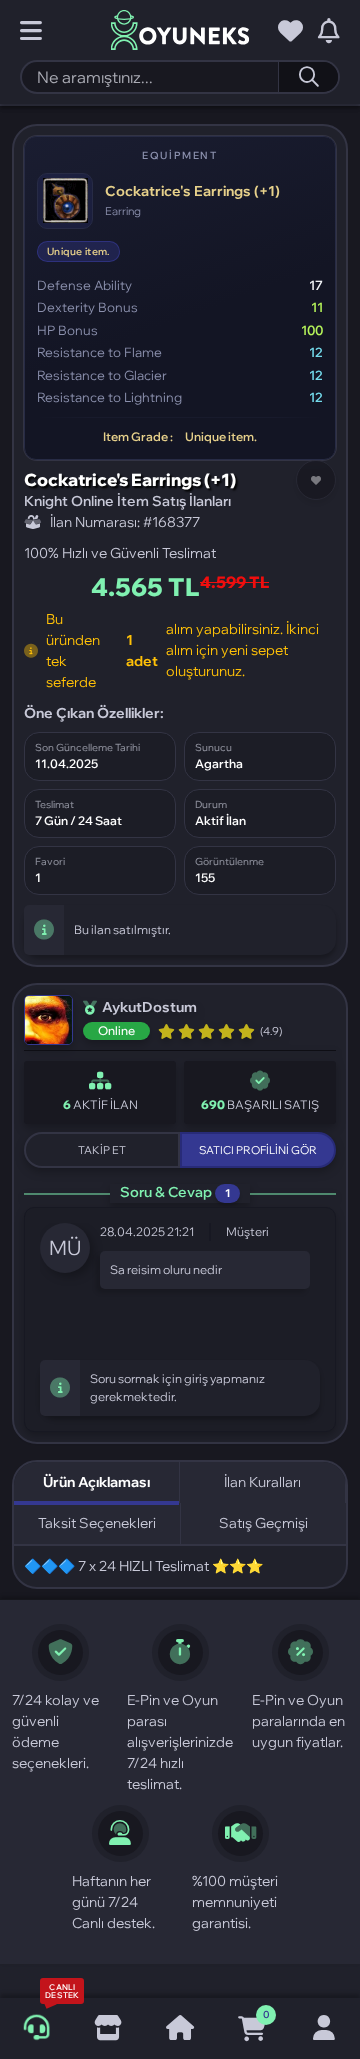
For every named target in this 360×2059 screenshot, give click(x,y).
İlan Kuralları (262, 1482)
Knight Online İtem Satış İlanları (127, 501)
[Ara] (308, 77)
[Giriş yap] (324, 2029)
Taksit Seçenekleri (97, 1523)
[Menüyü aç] (31, 31)
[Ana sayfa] (180, 2029)
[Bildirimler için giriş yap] (329, 31)
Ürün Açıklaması (96, 1482)
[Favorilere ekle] (316, 480)
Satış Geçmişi (263, 1523)
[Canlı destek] (36, 2028)
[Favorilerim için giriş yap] (290, 31)
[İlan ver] (108, 2029)
